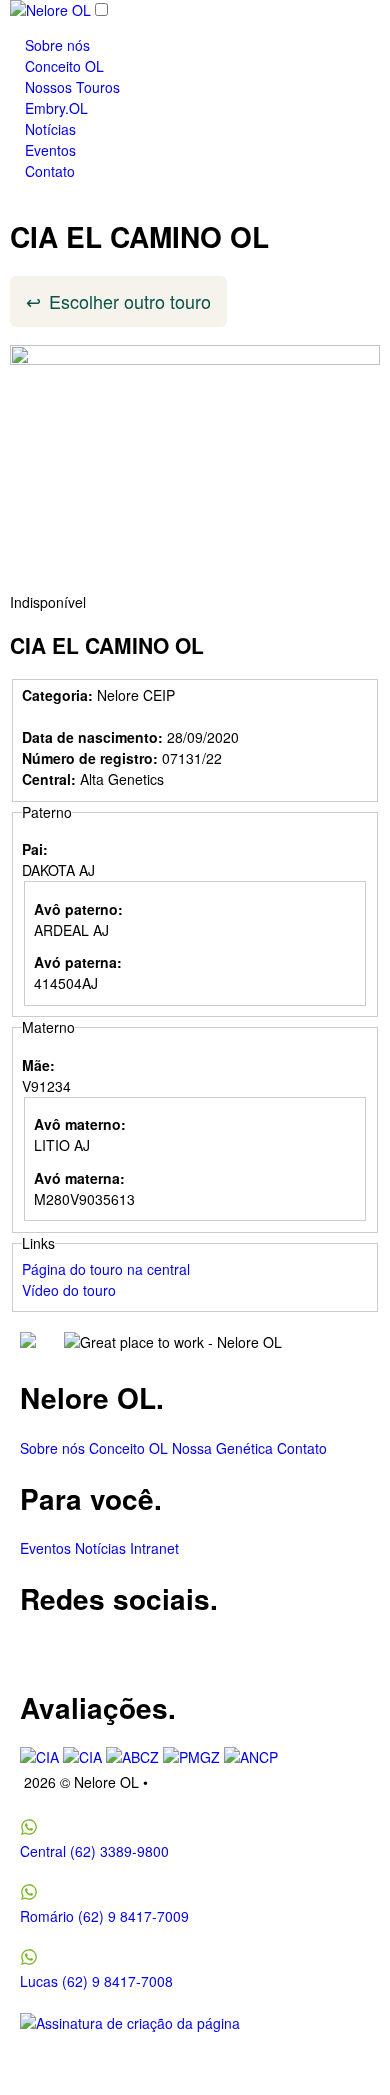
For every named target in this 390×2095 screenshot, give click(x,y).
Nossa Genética (222, 1448)
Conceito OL (64, 66)
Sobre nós (57, 45)
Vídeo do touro (69, 1290)
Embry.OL (56, 108)
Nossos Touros (72, 87)
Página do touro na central (106, 1269)
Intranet (154, 1548)
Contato (50, 171)
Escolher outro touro (130, 301)
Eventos (50, 150)
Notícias (50, 129)
